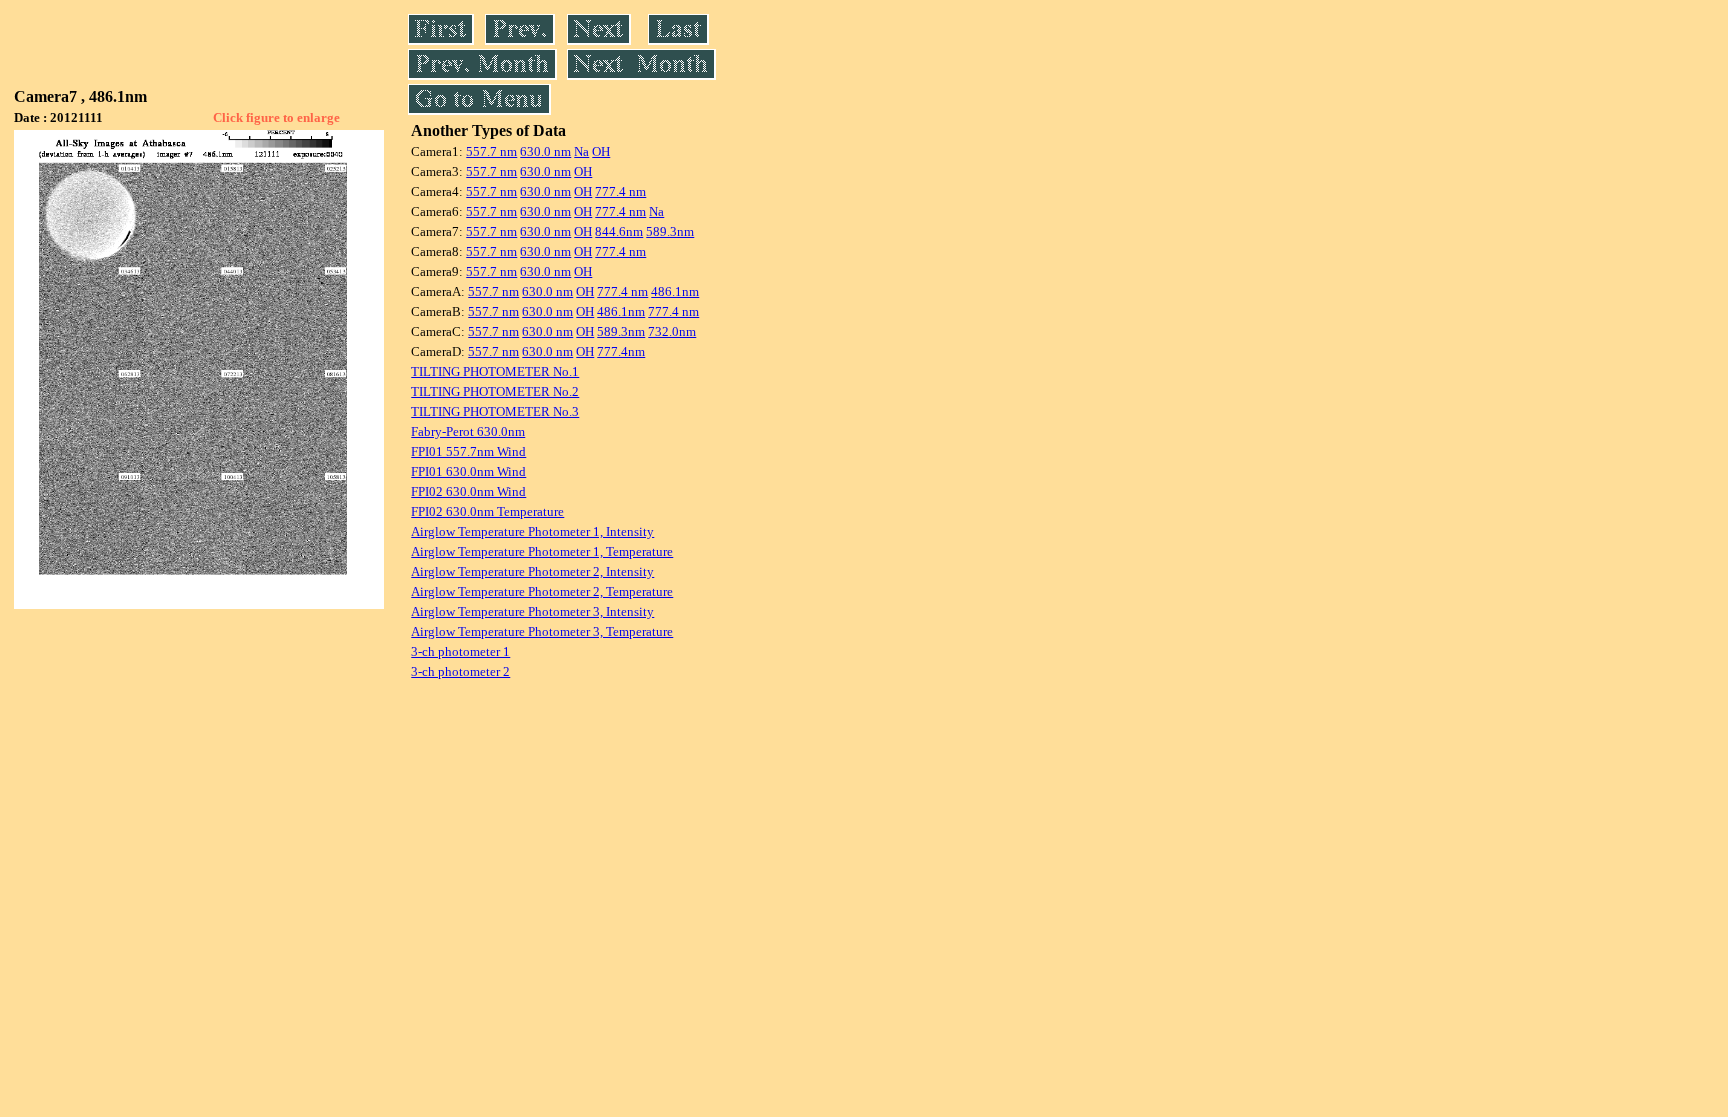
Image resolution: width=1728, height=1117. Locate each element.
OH (601, 151)
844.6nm (619, 231)
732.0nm (672, 331)
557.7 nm (491, 151)
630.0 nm (545, 151)
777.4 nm (620, 191)
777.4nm (621, 351)
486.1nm (675, 291)
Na (581, 151)
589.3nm (670, 231)
